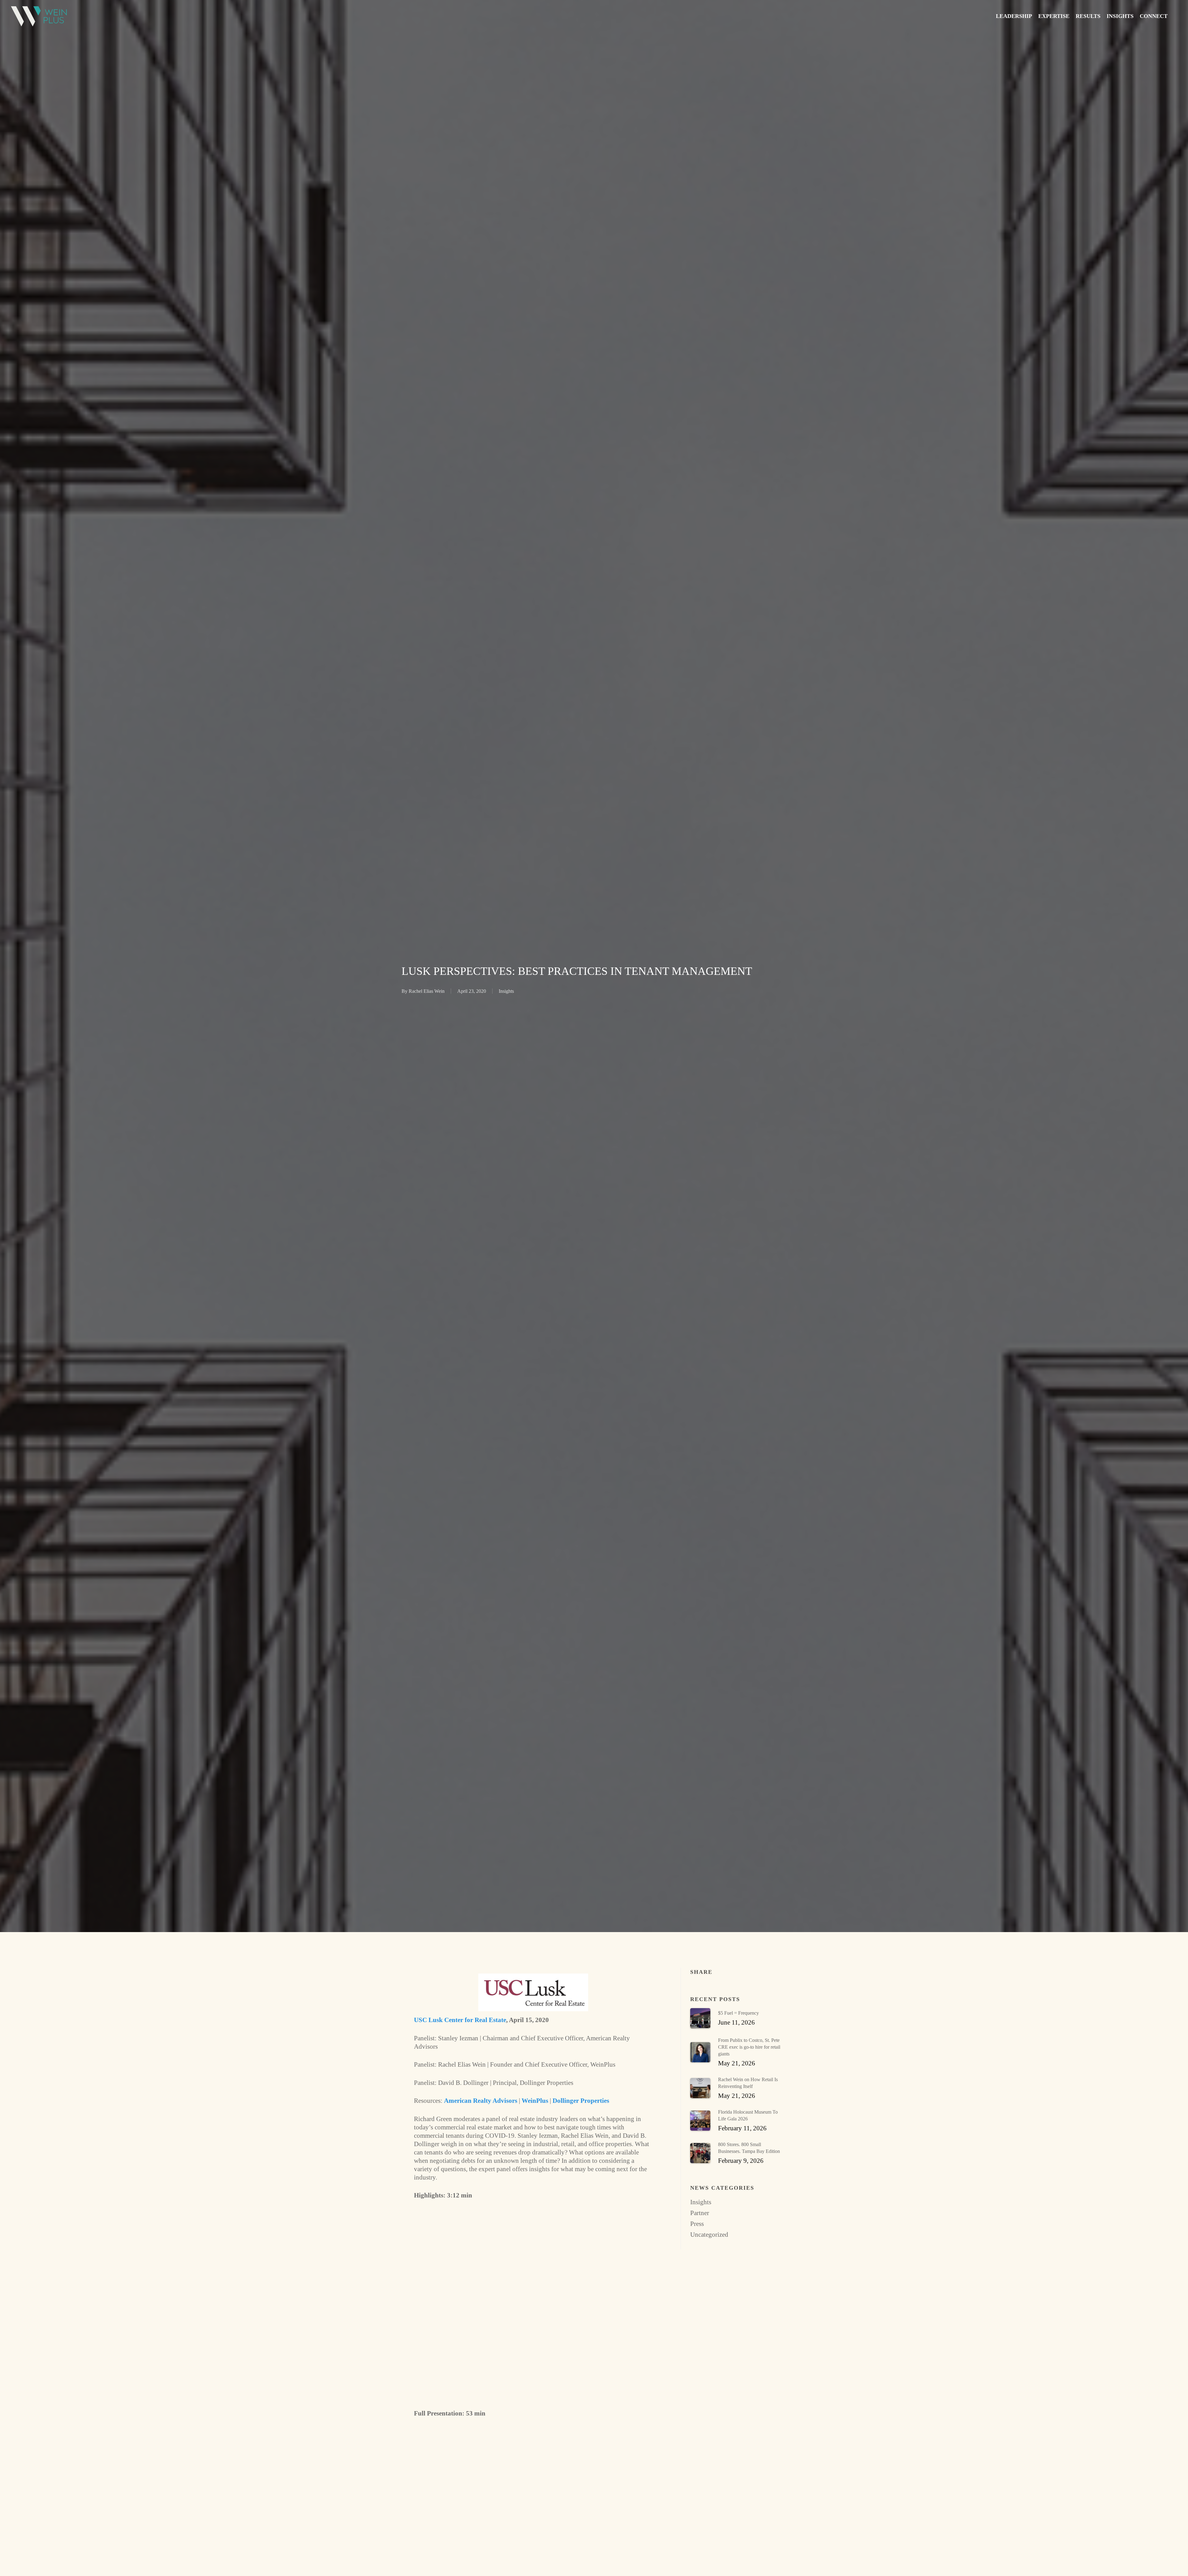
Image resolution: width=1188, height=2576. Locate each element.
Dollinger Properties (581, 2101)
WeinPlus (535, 2101)
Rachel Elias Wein (427, 991)
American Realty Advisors (481, 2101)
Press (697, 2224)
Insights (506, 991)
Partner (700, 2213)
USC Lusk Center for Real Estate (460, 2020)
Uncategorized (709, 2235)
